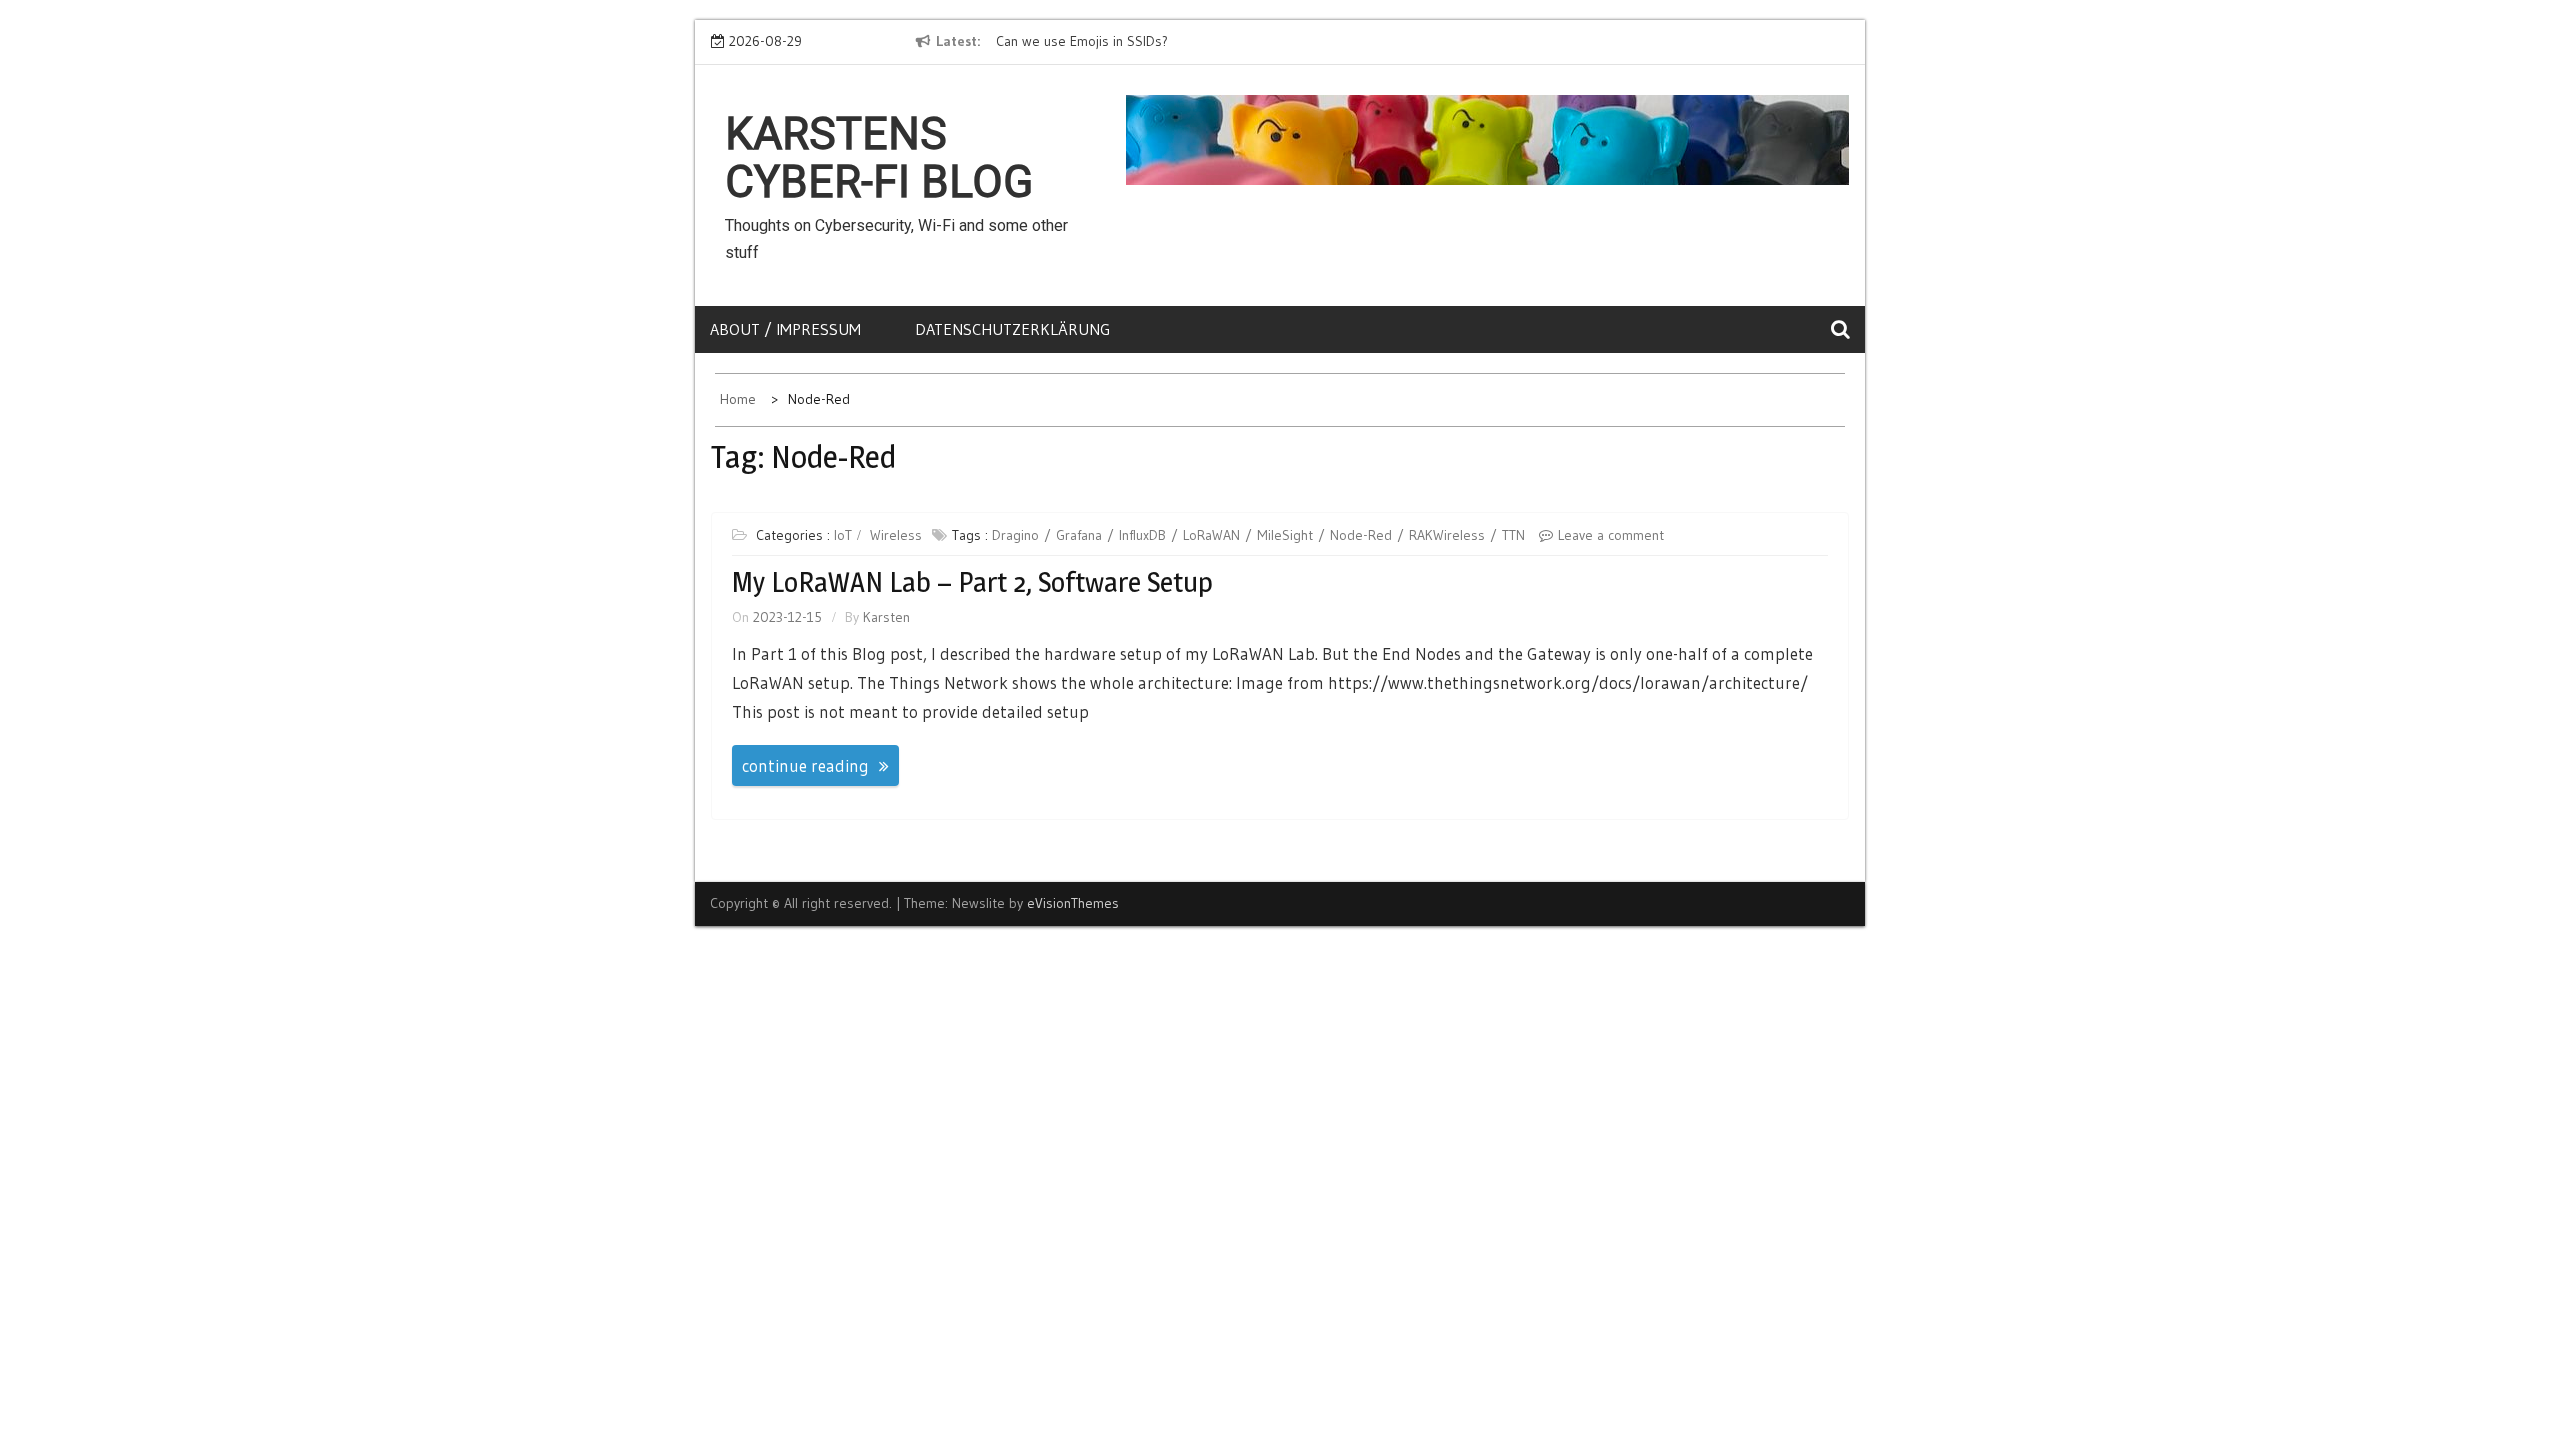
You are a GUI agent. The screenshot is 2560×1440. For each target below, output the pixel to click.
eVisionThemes (1073, 903)
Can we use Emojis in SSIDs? (1081, 41)
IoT (843, 535)
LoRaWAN (1211, 535)
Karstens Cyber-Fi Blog (879, 158)
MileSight (1285, 535)
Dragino (1015, 535)
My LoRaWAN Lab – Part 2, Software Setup (972, 582)
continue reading (805, 765)
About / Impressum (785, 329)
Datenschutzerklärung (1012, 329)
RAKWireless (1447, 535)
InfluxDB (1142, 535)
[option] (1178, 42)
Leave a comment (1611, 535)
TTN (1513, 535)
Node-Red (1361, 535)
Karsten (886, 617)
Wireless (896, 535)
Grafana (1079, 535)
